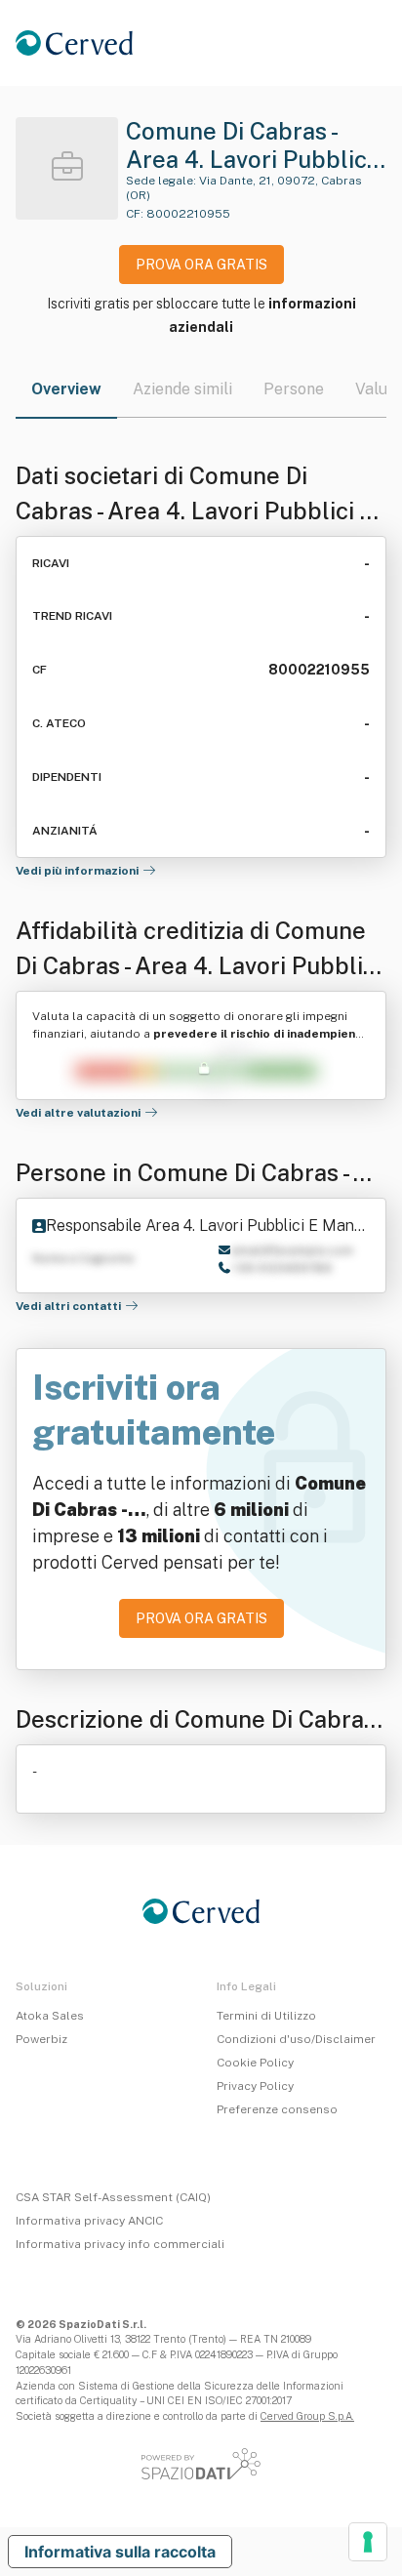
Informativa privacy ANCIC (89, 2221)
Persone (294, 389)
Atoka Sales (50, 2016)
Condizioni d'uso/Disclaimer (296, 2039)
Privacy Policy (255, 2086)
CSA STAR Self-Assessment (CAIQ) (113, 2197)
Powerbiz (41, 2039)
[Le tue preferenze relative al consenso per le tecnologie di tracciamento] (368, 2542)
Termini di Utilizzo (266, 2016)
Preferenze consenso (277, 2109)
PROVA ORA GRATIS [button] (201, 265)
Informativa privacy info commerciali (120, 2244)
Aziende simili (182, 389)
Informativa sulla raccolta (120, 2552)
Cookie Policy (255, 2063)
